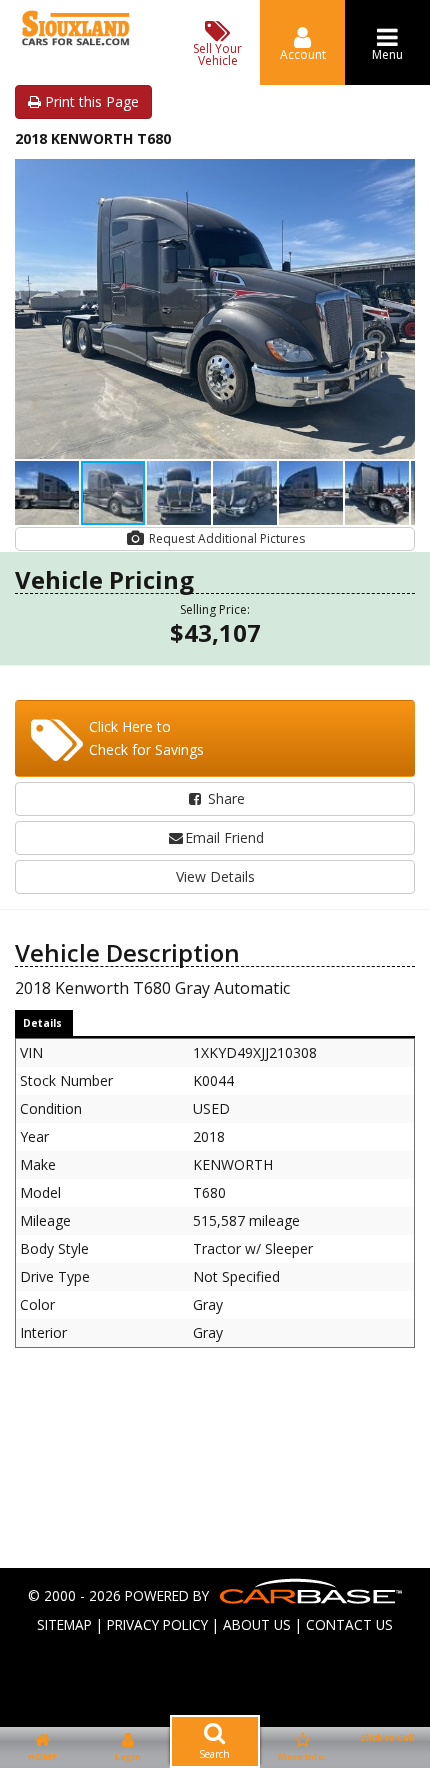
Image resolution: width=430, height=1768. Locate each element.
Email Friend (224, 837)
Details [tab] (42, 1023)
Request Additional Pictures (225, 538)
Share (224, 798)
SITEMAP (64, 1624)
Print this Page (90, 101)
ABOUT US (257, 1624)
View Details (215, 876)
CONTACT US (349, 1624)
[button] (397, 177)
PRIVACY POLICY (157, 1624)
